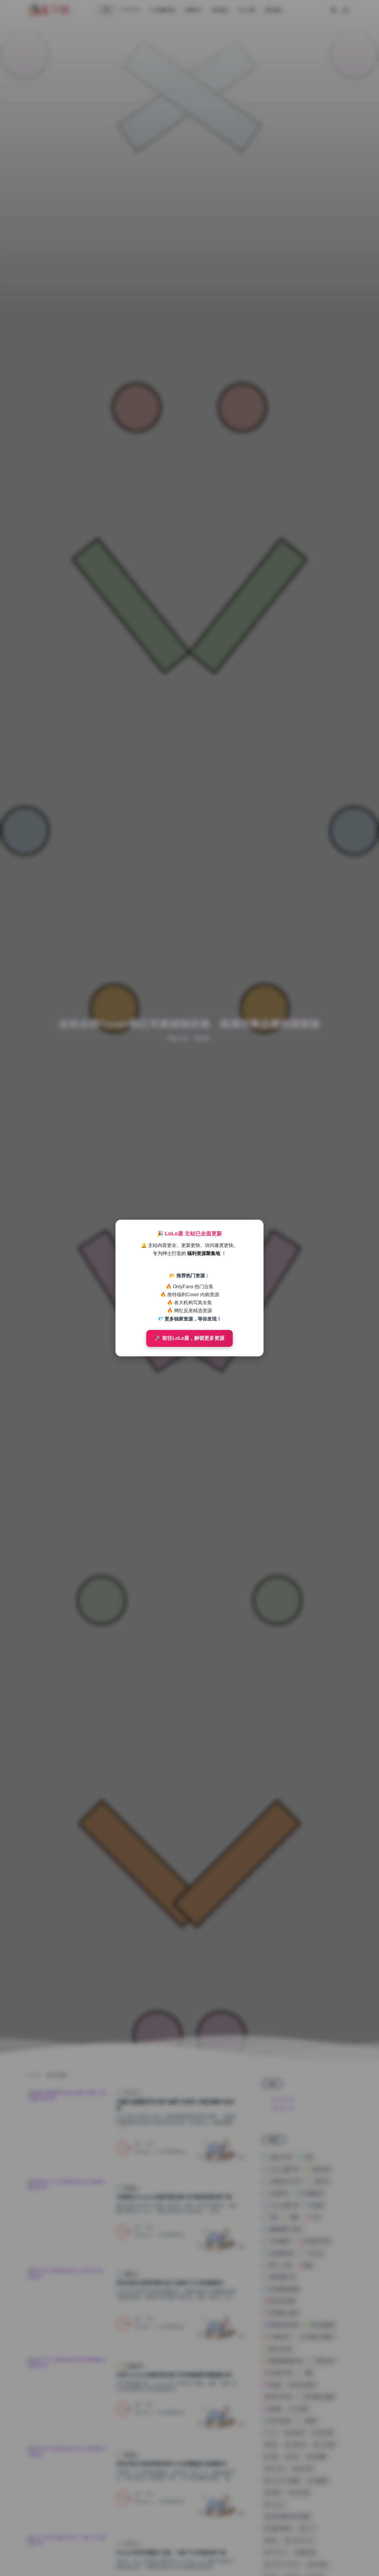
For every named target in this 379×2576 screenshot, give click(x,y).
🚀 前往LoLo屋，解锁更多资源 (189, 1338)
